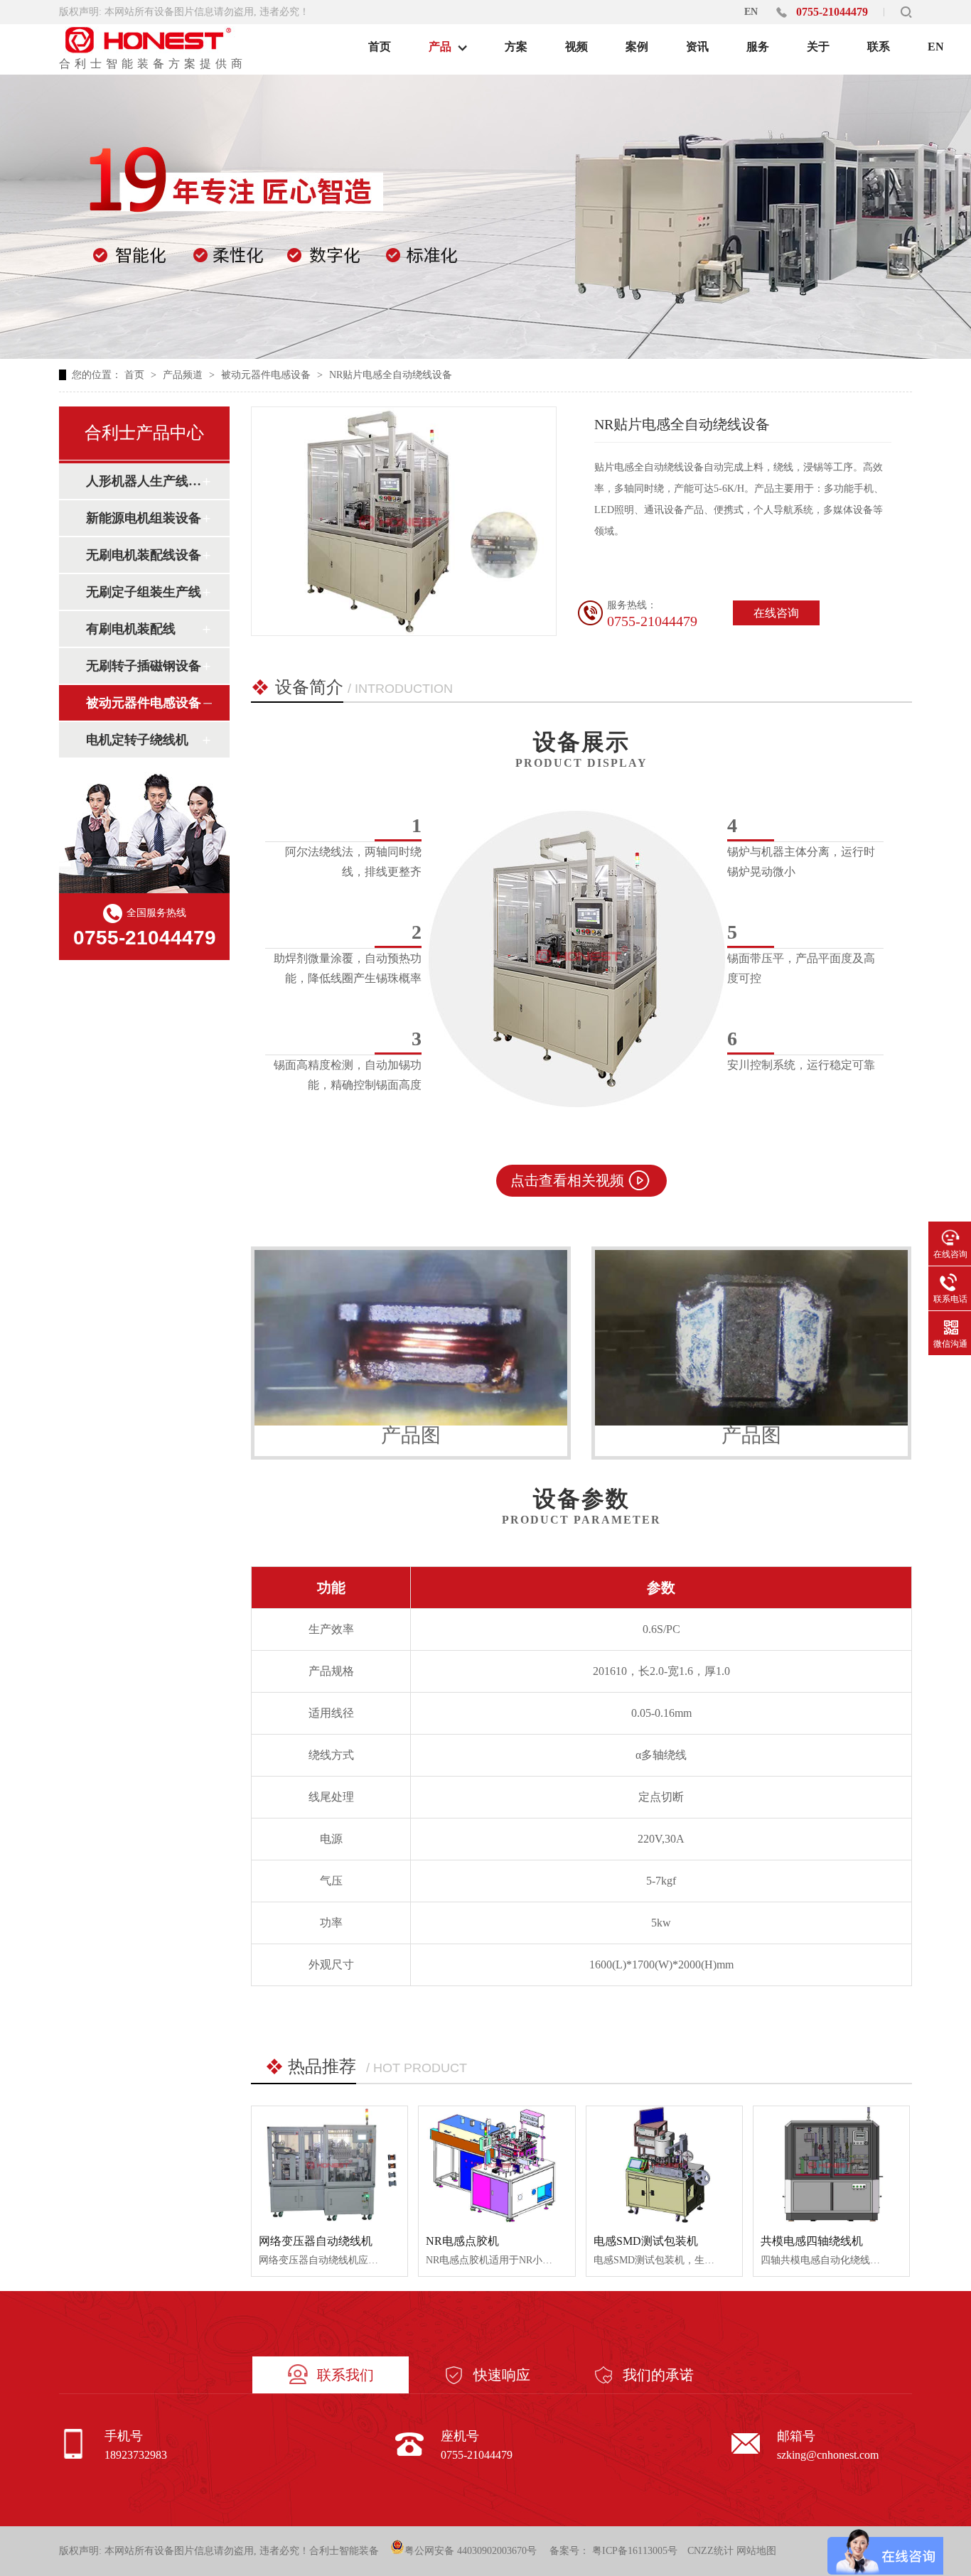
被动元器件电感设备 (267, 375)
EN (751, 12)
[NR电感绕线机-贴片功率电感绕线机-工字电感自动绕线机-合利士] (151, 40)
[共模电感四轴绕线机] (831, 2165)
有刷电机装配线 (131, 629)
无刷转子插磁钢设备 (144, 666)
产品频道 (184, 375)
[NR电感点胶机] (497, 2165)
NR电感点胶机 (462, 2241)
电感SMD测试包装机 (646, 2241)
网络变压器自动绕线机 (316, 2241)
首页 (136, 375)
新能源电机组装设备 (144, 518)
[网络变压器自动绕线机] (329, 2165)
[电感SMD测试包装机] (664, 2165)
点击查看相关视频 (567, 1180)
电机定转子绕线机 (137, 740)
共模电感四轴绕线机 (812, 2241)
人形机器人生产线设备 (144, 481)
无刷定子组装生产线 (144, 592)
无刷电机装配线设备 (144, 555)
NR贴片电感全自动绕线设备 (391, 375)
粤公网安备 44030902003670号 (471, 2551)
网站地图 (756, 2551)
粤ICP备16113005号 (635, 2551)
